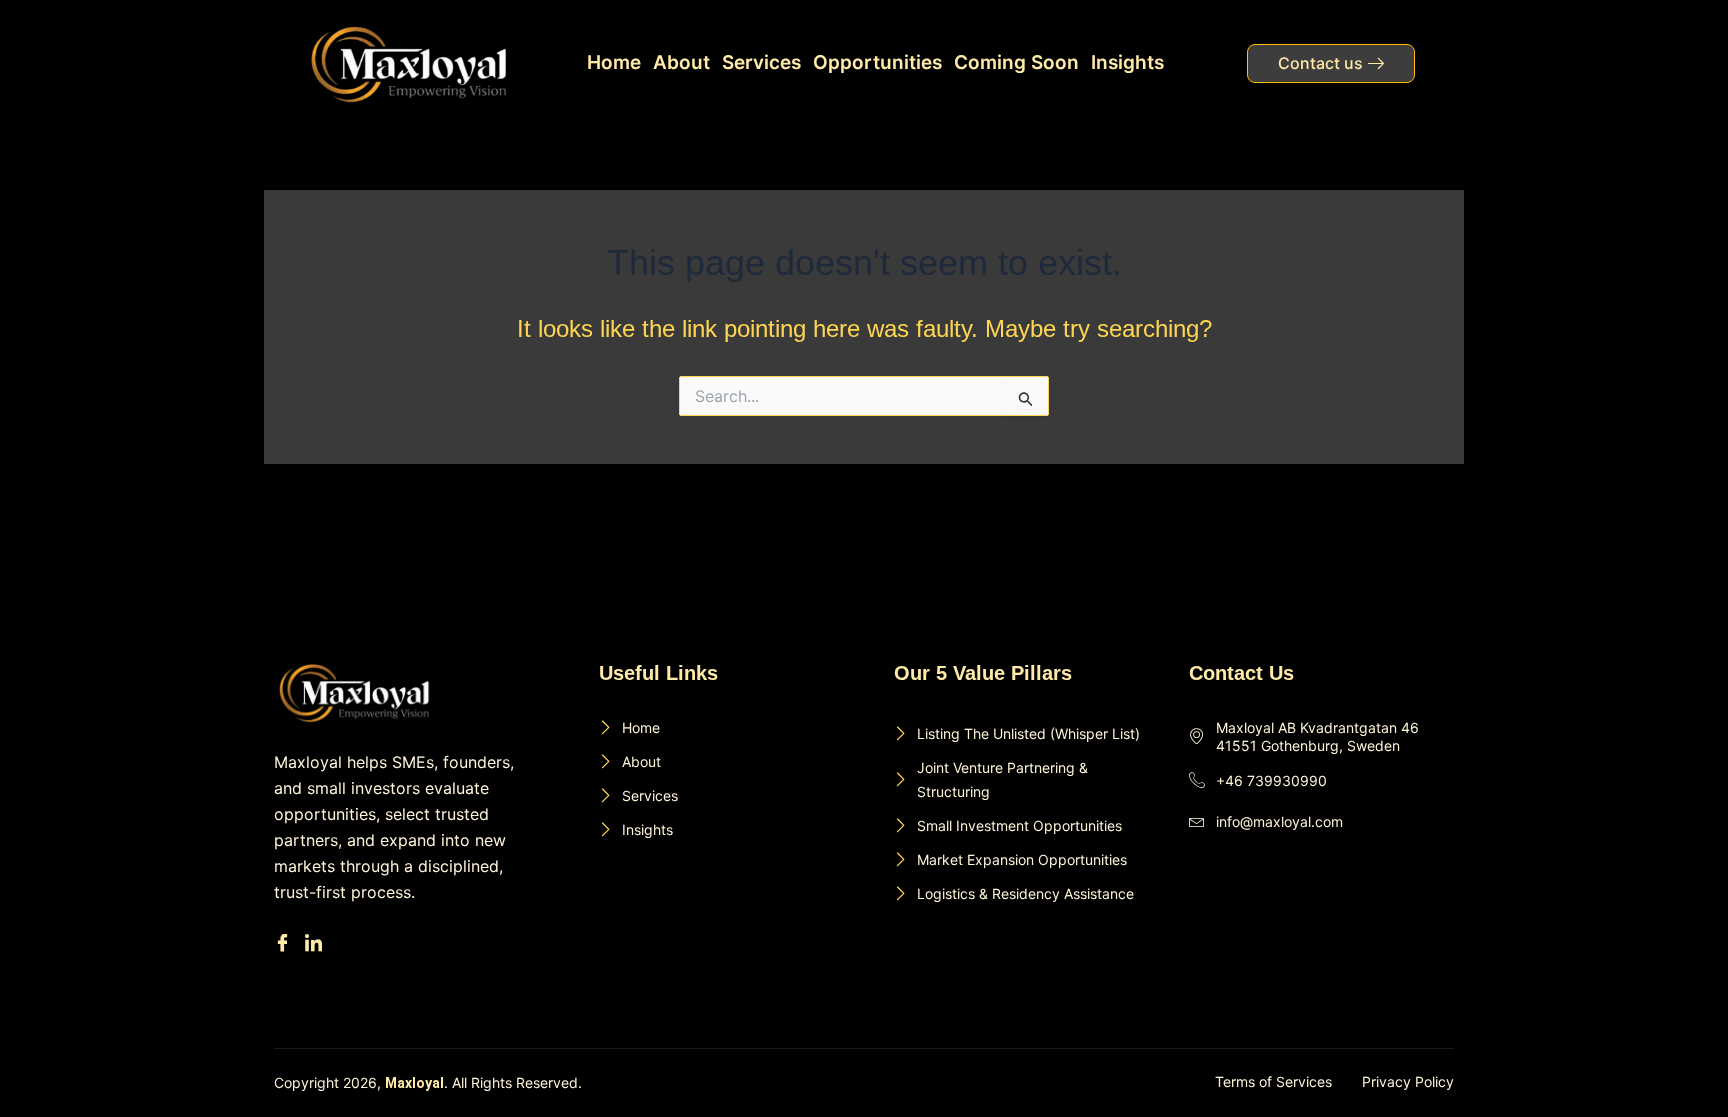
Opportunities (877, 62)
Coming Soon (1016, 62)
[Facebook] (285, 943)
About (681, 62)
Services (761, 62)
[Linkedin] (316, 943)
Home (614, 62)
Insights (1127, 62)
